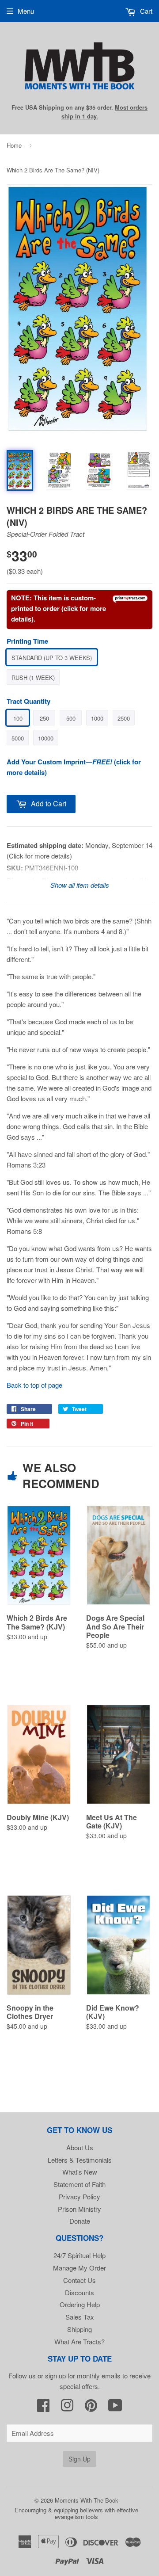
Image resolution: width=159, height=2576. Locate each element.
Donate (80, 2221)
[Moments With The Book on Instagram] (67, 2408)
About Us (80, 2147)
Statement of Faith (79, 2184)
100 (18, 718)
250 (44, 718)
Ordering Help (80, 2304)
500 (71, 718)
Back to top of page (34, 1385)
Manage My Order (79, 2268)
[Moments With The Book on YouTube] (115, 2408)
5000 (18, 738)
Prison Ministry (79, 2209)
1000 (97, 718)
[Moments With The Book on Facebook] (43, 2408)
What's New (80, 2172)
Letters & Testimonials (80, 2160)
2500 (124, 718)
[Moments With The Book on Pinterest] (91, 2408)
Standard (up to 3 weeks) (52, 658)
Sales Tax (80, 2317)
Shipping (79, 2329)
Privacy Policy (79, 2196)
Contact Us (79, 2280)
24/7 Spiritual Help (79, 2255)
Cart (145, 11)
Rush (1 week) (33, 677)
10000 (46, 738)
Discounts (79, 2292)
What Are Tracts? (79, 2341)
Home (14, 145)
